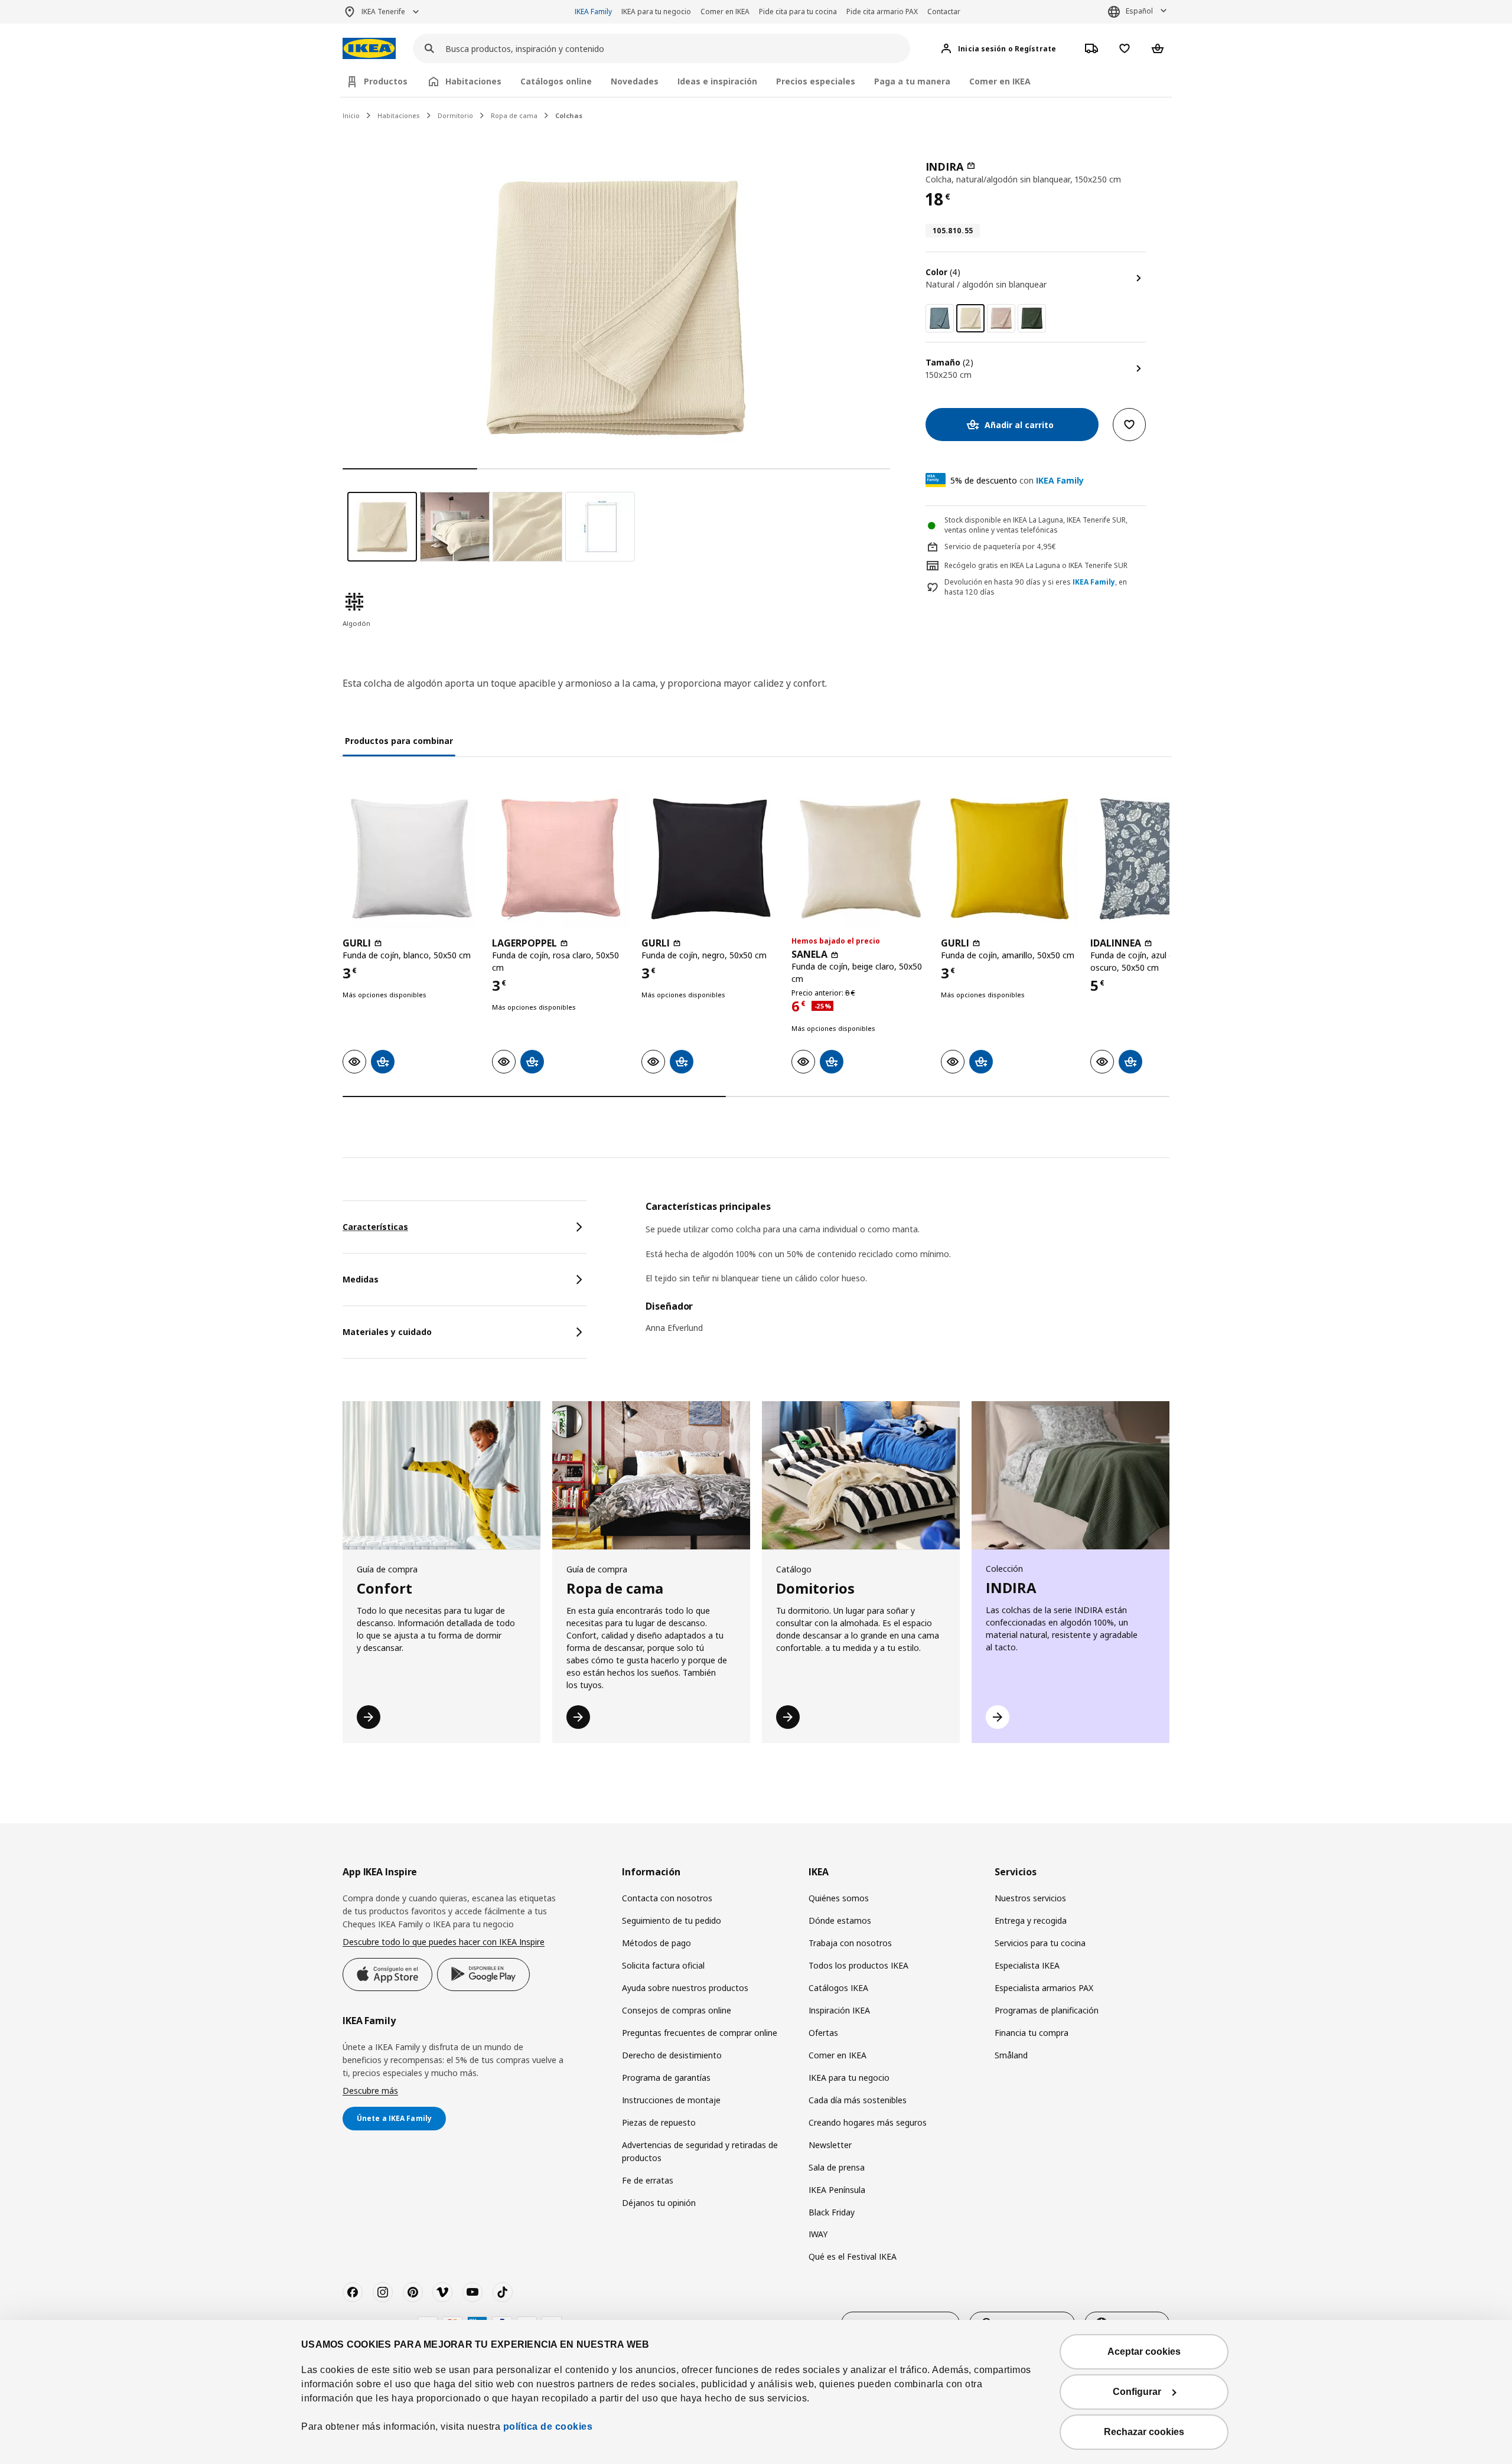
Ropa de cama (514, 115)
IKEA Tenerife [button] (383, 12)
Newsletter (830, 2145)
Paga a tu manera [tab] (912, 81)
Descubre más (370, 2091)
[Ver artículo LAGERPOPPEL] (561, 859)
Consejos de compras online (677, 2010)
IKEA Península (837, 2190)
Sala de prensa (837, 2167)
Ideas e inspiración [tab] (717, 81)
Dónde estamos (840, 1920)
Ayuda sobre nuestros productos (685, 1988)
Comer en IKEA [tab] (1000, 81)
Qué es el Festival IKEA (853, 2256)
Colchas (569, 115)
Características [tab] (375, 1227)
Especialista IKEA (1027, 1965)
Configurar (1137, 2392)
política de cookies (548, 2427)
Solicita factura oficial (663, 1965)
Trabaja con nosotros (850, 1943)
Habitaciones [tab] (473, 81)
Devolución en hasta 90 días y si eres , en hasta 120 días (1036, 587)
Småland (1011, 2055)
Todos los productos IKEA (858, 1965)
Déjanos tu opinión (659, 2203)
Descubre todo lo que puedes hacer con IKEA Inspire (444, 1942)
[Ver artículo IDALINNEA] (1159, 859)
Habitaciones (399, 115)
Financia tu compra (1032, 2033)
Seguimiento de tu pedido (672, 1920)
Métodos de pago (656, 1943)
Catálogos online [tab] (556, 81)
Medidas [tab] (361, 1279)
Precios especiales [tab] (816, 81)
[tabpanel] (907, 1275)
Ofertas (823, 2033)
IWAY (818, 2234)
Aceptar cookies (1144, 2352)
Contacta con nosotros (667, 1898)
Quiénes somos (839, 1898)
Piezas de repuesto (659, 2122)
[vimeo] (442, 2292)
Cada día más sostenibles (858, 2100)
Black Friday (832, 2212)
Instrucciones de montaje (671, 2100)
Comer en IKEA (725, 12)
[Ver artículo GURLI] (411, 859)
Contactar (944, 12)
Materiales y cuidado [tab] (387, 1332)
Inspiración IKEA (839, 2010)
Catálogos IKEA (838, 1988)
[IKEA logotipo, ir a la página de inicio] (369, 49)
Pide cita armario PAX (882, 12)
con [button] (1017, 480)
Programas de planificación (1047, 2010)
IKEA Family (593, 12)
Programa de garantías (666, 2078)
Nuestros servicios (1030, 1898)
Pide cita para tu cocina (798, 12)
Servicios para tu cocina (1040, 1943)
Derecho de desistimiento (672, 2055)
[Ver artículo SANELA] (860, 859)
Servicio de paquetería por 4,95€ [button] (1000, 546)
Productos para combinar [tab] (399, 741)
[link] (940, 318)
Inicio (351, 115)
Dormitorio (455, 115)
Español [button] (1139, 11)
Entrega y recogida (1031, 1920)
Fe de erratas (648, 2180)
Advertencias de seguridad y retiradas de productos (700, 2151)
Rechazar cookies (1144, 2432)
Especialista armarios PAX (1044, 1988)
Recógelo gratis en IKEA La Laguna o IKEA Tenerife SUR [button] (1036, 565)
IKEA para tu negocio (656, 12)
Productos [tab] (386, 81)
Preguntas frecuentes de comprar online (700, 2033)
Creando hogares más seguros (868, 2122)
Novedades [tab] (635, 81)
